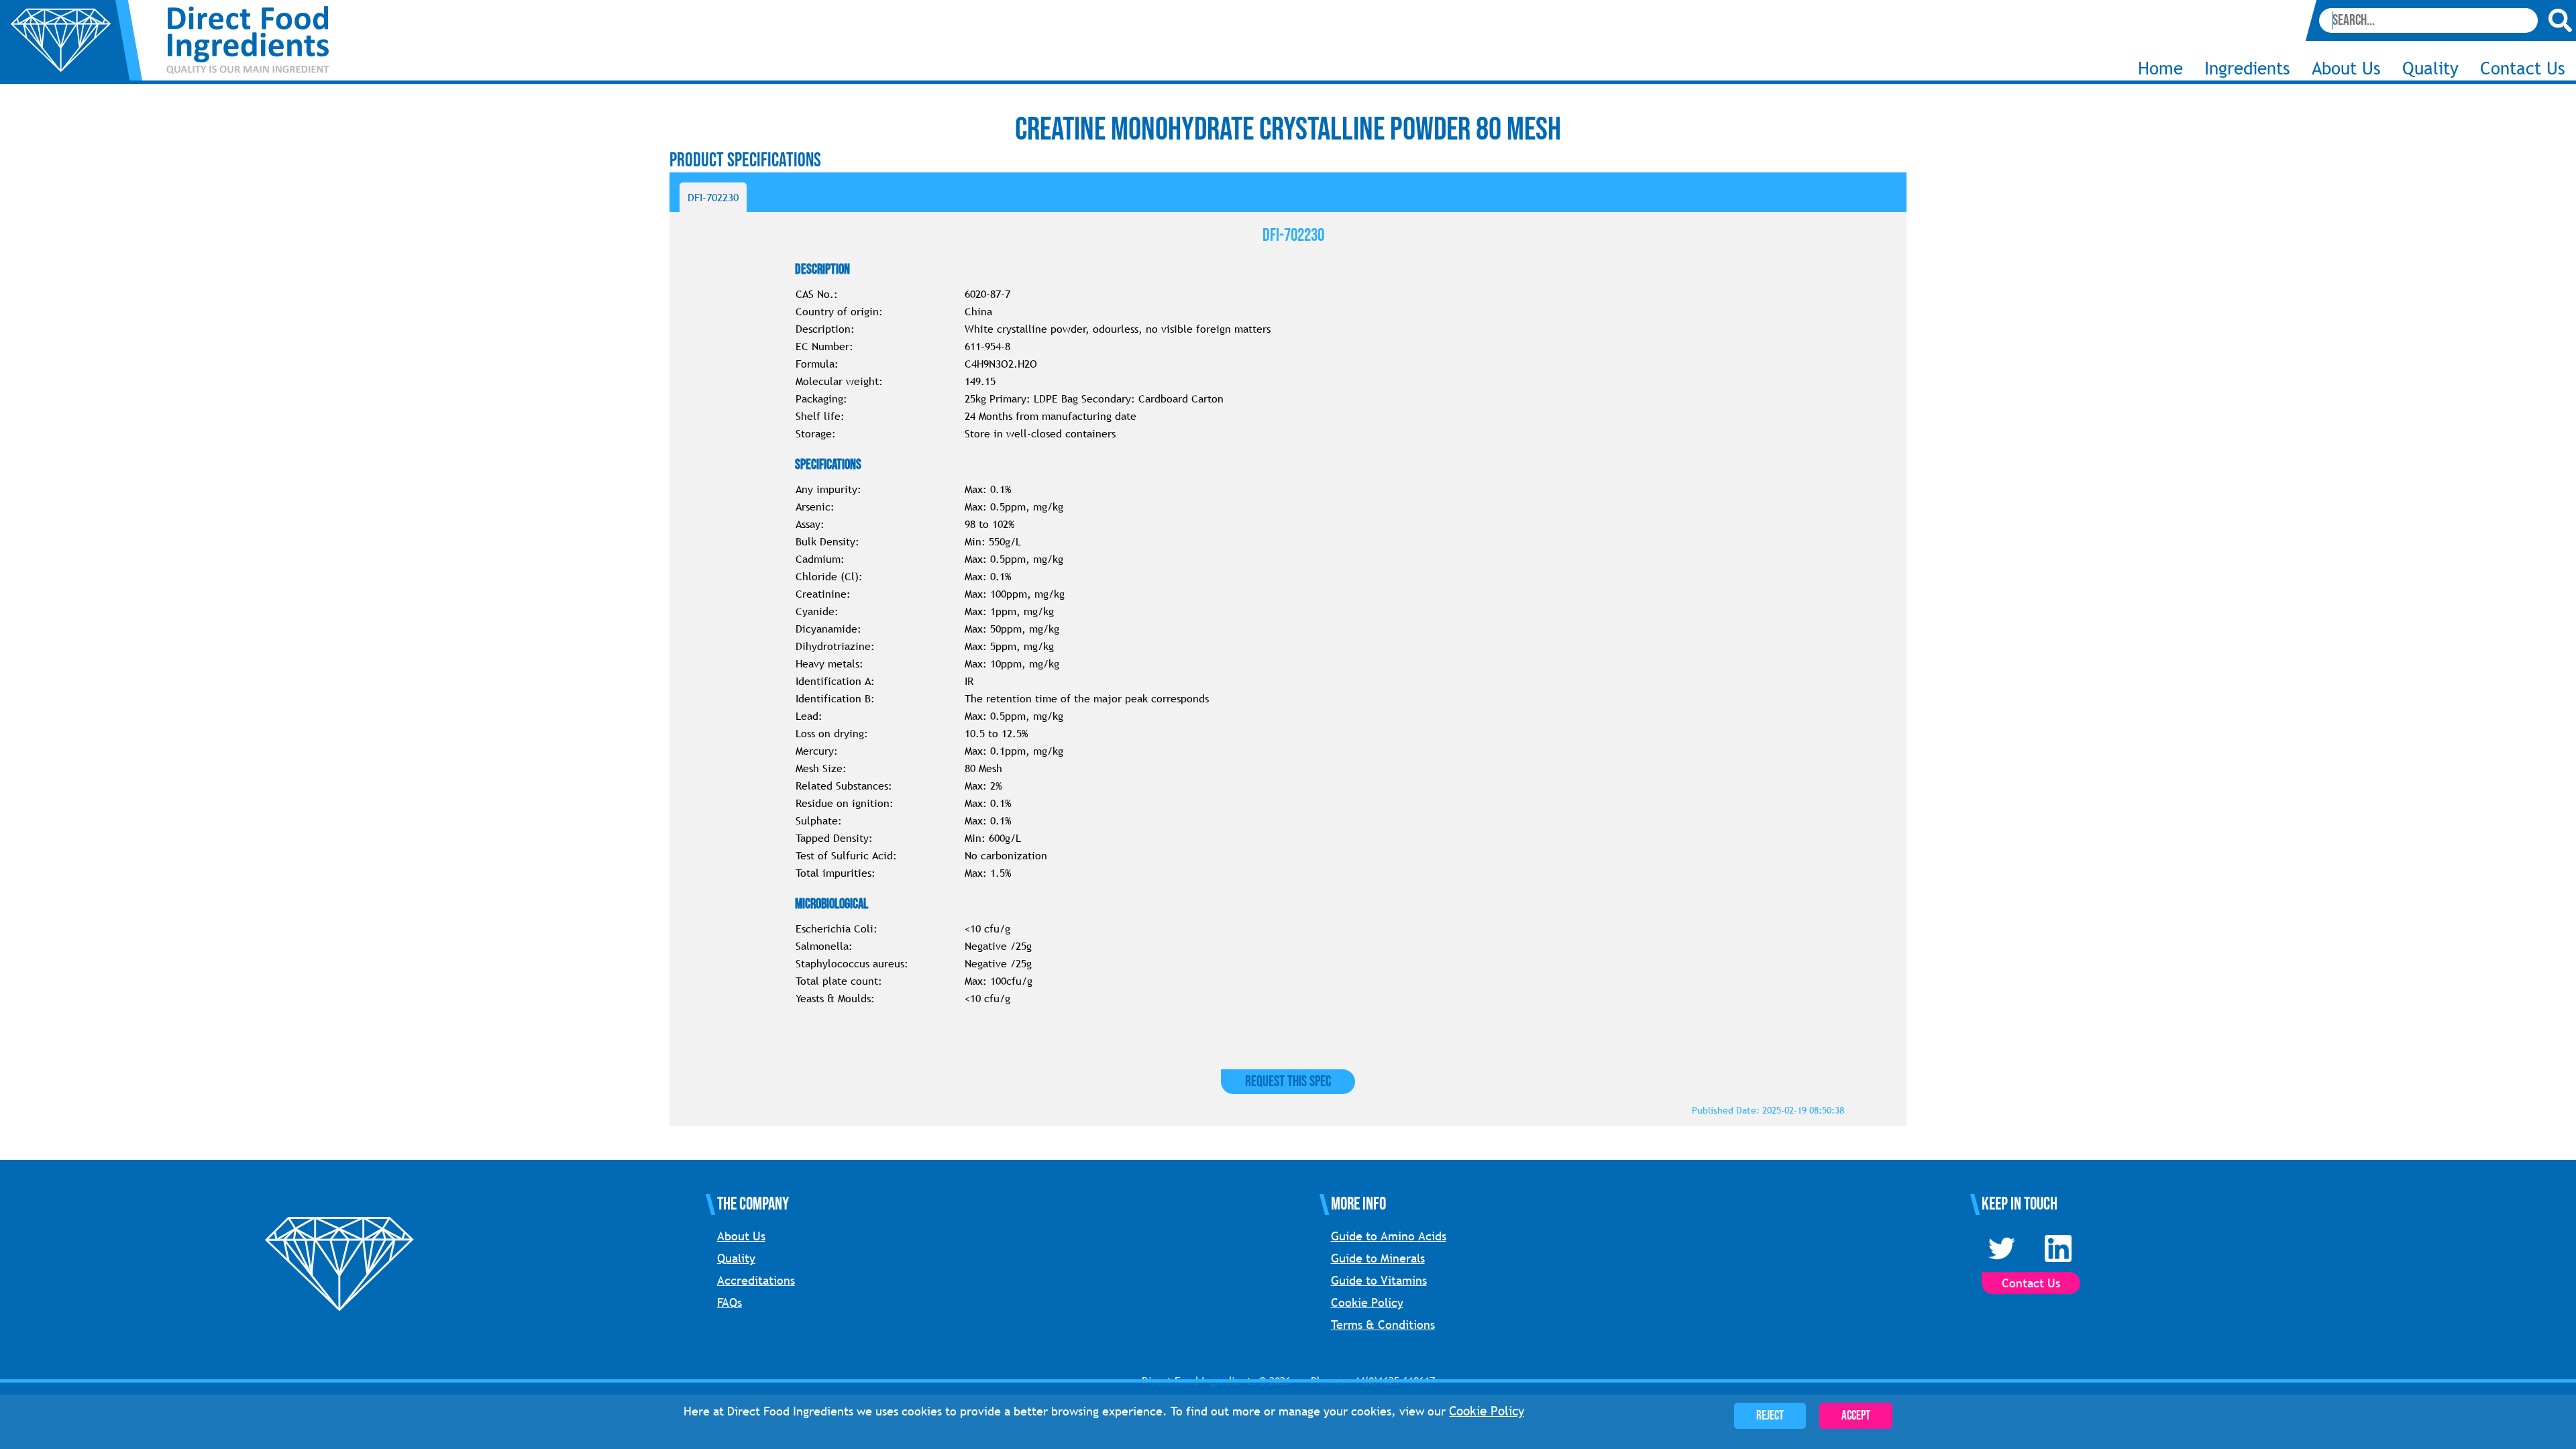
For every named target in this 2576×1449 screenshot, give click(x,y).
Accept (1856, 1416)
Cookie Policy (1367, 1302)
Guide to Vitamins (1379, 1280)
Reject (1770, 1416)
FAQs (730, 1302)
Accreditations (756, 1280)
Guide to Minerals (1378, 1258)
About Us (741, 1236)
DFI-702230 (713, 197)
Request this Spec (1288, 1082)
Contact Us (2523, 68)
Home (2160, 68)
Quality (2430, 68)
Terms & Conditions (1383, 1325)
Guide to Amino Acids (1389, 1236)
